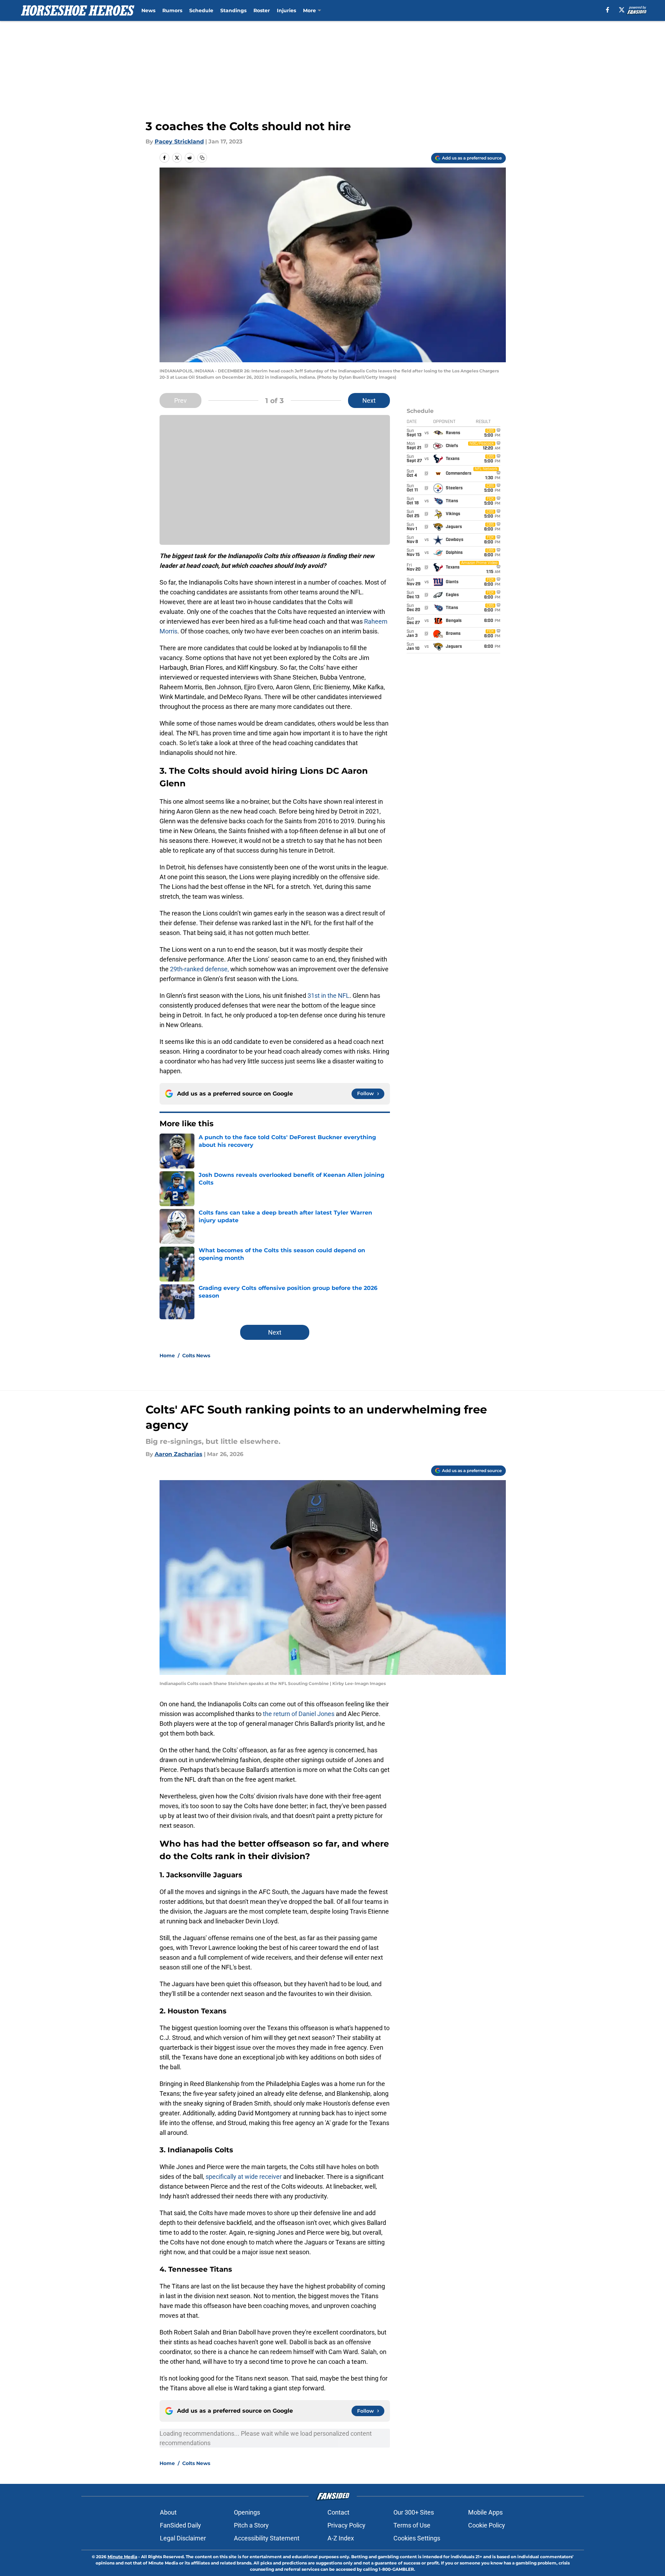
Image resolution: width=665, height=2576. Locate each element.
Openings (247, 2512)
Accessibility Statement (267, 2538)
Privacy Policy (346, 2525)
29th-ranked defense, (199, 969)
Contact (338, 2512)
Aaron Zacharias (179, 1454)
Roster (262, 10)
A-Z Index (341, 2538)
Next (369, 400)
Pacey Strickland (179, 142)
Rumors (172, 10)
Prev (180, 400)
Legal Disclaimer (183, 2538)
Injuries (286, 10)
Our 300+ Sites (414, 2512)
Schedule (201, 10)
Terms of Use (412, 2525)
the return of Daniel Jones (299, 1714)
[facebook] (608, 10)
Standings (233, 10)
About (168, 2512)
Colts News (196, 1356)
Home (167, 1356)
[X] (622, 10)
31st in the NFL (328, 996)
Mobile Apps (485, 2512)
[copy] (202, 158)
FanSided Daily (180, 2525)
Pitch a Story (251, 2525)
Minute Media (122, 2557)
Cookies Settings (417, 2538)
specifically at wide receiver (244, 2177)
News (148, 10)
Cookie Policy (487, 2525)
